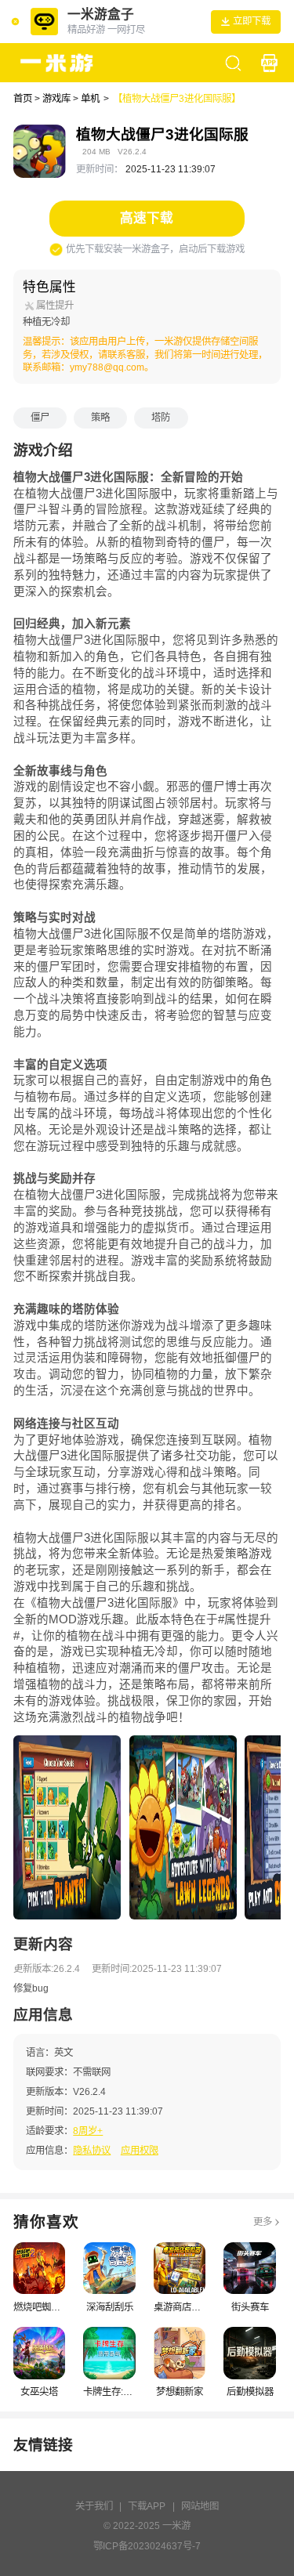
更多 (263, 2222)
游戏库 (56, 99)
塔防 (161, 418)
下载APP (147, 2506)
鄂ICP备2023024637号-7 (147, 2546)
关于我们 (94, 2506)
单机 (90, 99)
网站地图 (200, 2506)
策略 (100, 418)
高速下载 (147, 218)
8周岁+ (88, 2131)
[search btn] (233, 63)
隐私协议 (92, 2151)
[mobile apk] (269, 63)
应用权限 (140, 2151)
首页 (23, 99)
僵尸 (40, 418)
